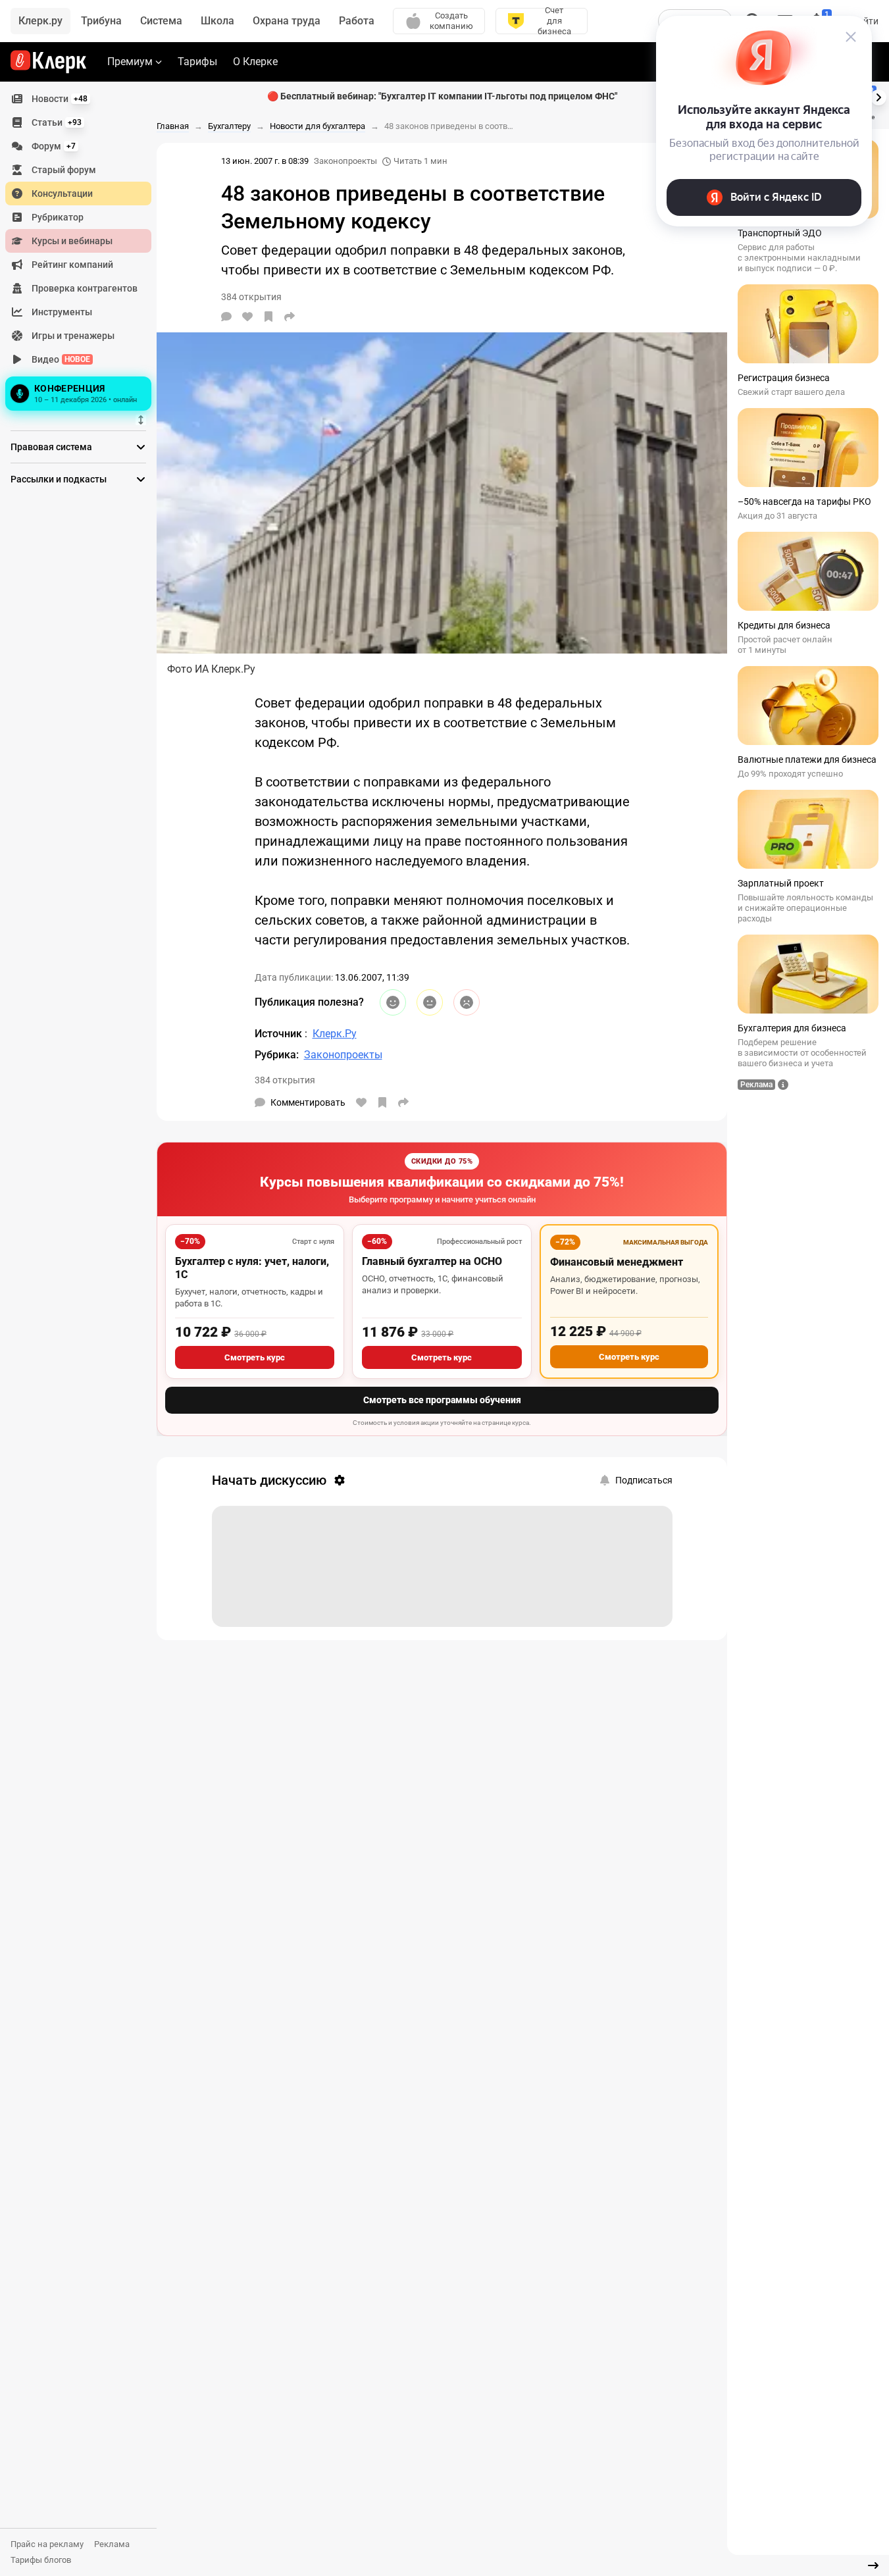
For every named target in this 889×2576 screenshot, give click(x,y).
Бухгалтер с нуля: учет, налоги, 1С (252, 1268)
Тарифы (197, 62)
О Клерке (255, 62)
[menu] (84, 251)
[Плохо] (467, 1002)
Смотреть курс (255, 1357)
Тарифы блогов (41, 2560)
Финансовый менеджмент (617, 1262)
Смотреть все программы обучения (442, 1400)
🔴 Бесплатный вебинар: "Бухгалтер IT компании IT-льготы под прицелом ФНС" (442, 96)
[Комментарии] (226, 317)
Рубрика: (277, 1055)
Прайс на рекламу (47, 2544)
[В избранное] (268, 317)
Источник (280, 1034)
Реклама (112, 2544)
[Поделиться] (290, 317)
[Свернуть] (873, 2565)
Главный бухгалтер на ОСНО (432, 1261)
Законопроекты (345, 161)
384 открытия (285, 1080)
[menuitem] (78, 99)
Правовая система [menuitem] (51, 447)
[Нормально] (430, 1002)
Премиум (130, 62)
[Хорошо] (393, 1002)
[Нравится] (247, 317)
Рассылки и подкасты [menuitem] (59, 479)
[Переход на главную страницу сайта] (48, 62)
